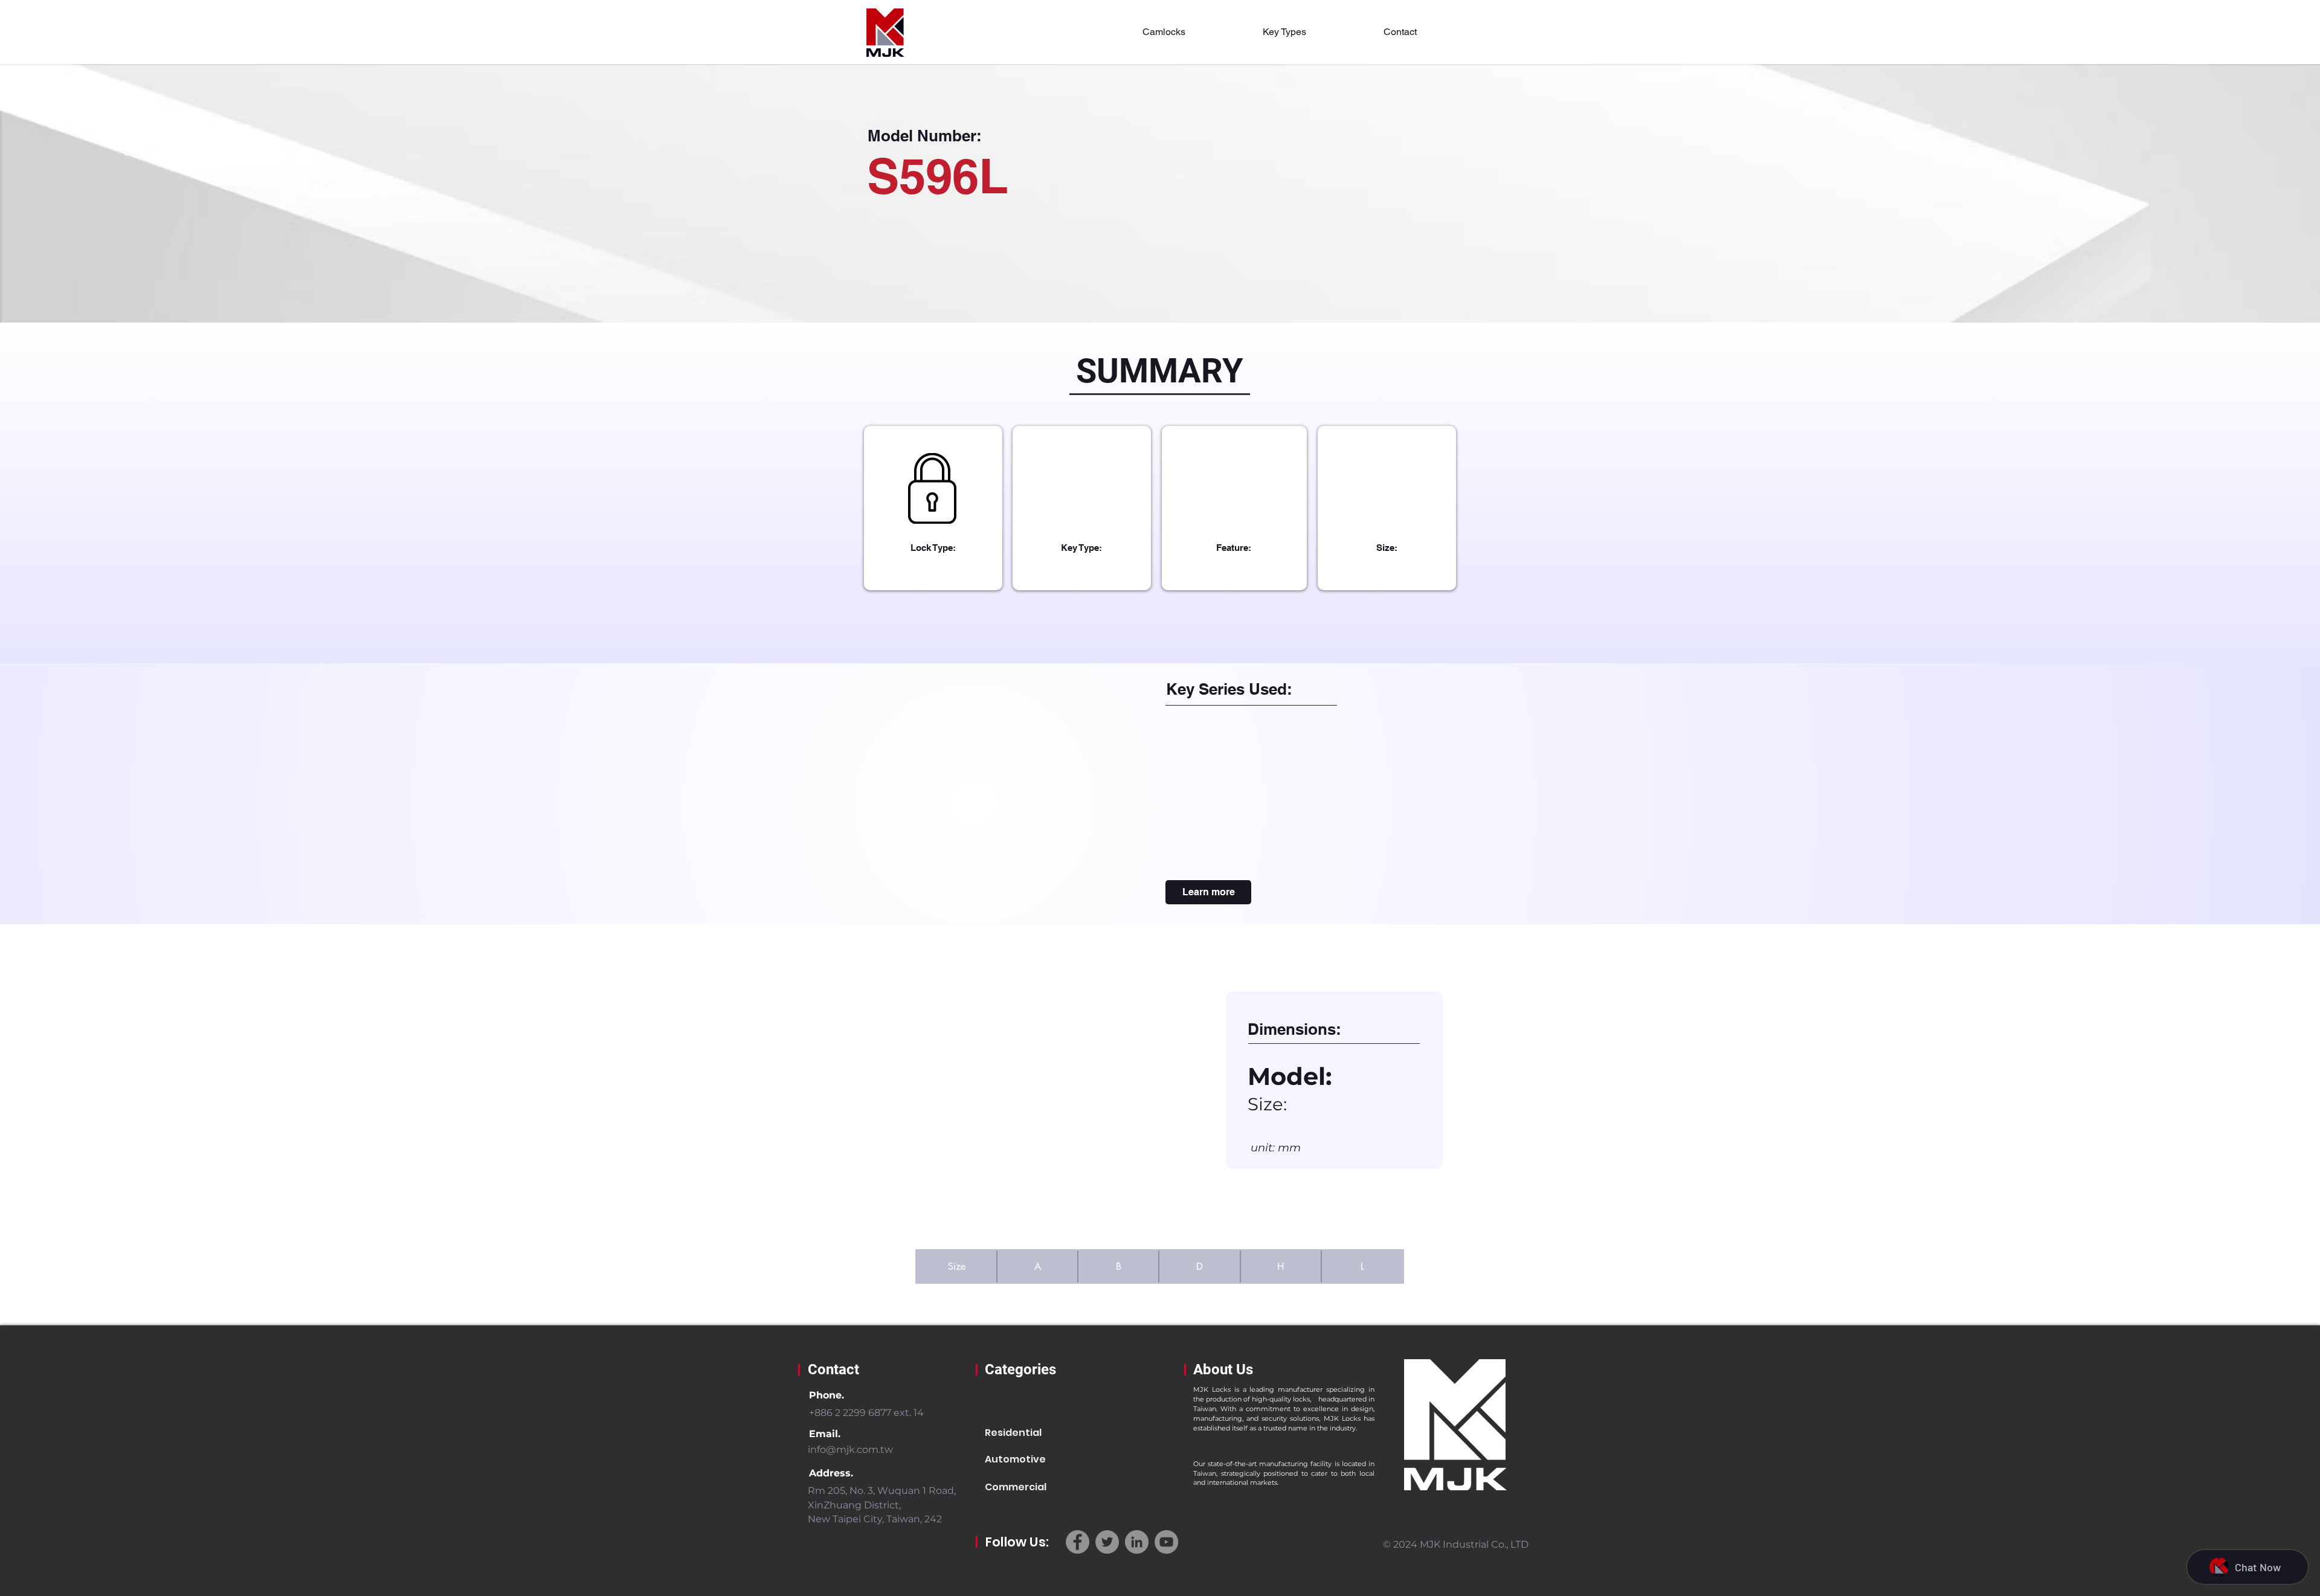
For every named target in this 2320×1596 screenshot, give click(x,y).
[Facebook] (1078, 1542)
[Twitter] (1107, 1542)
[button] (1164, 32)
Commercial (1016, 1487)
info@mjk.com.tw (850, 1450)
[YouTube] (1166, 1542)
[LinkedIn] (1137, 1542)
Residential (1013, 1433)
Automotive (1015, 1459)
